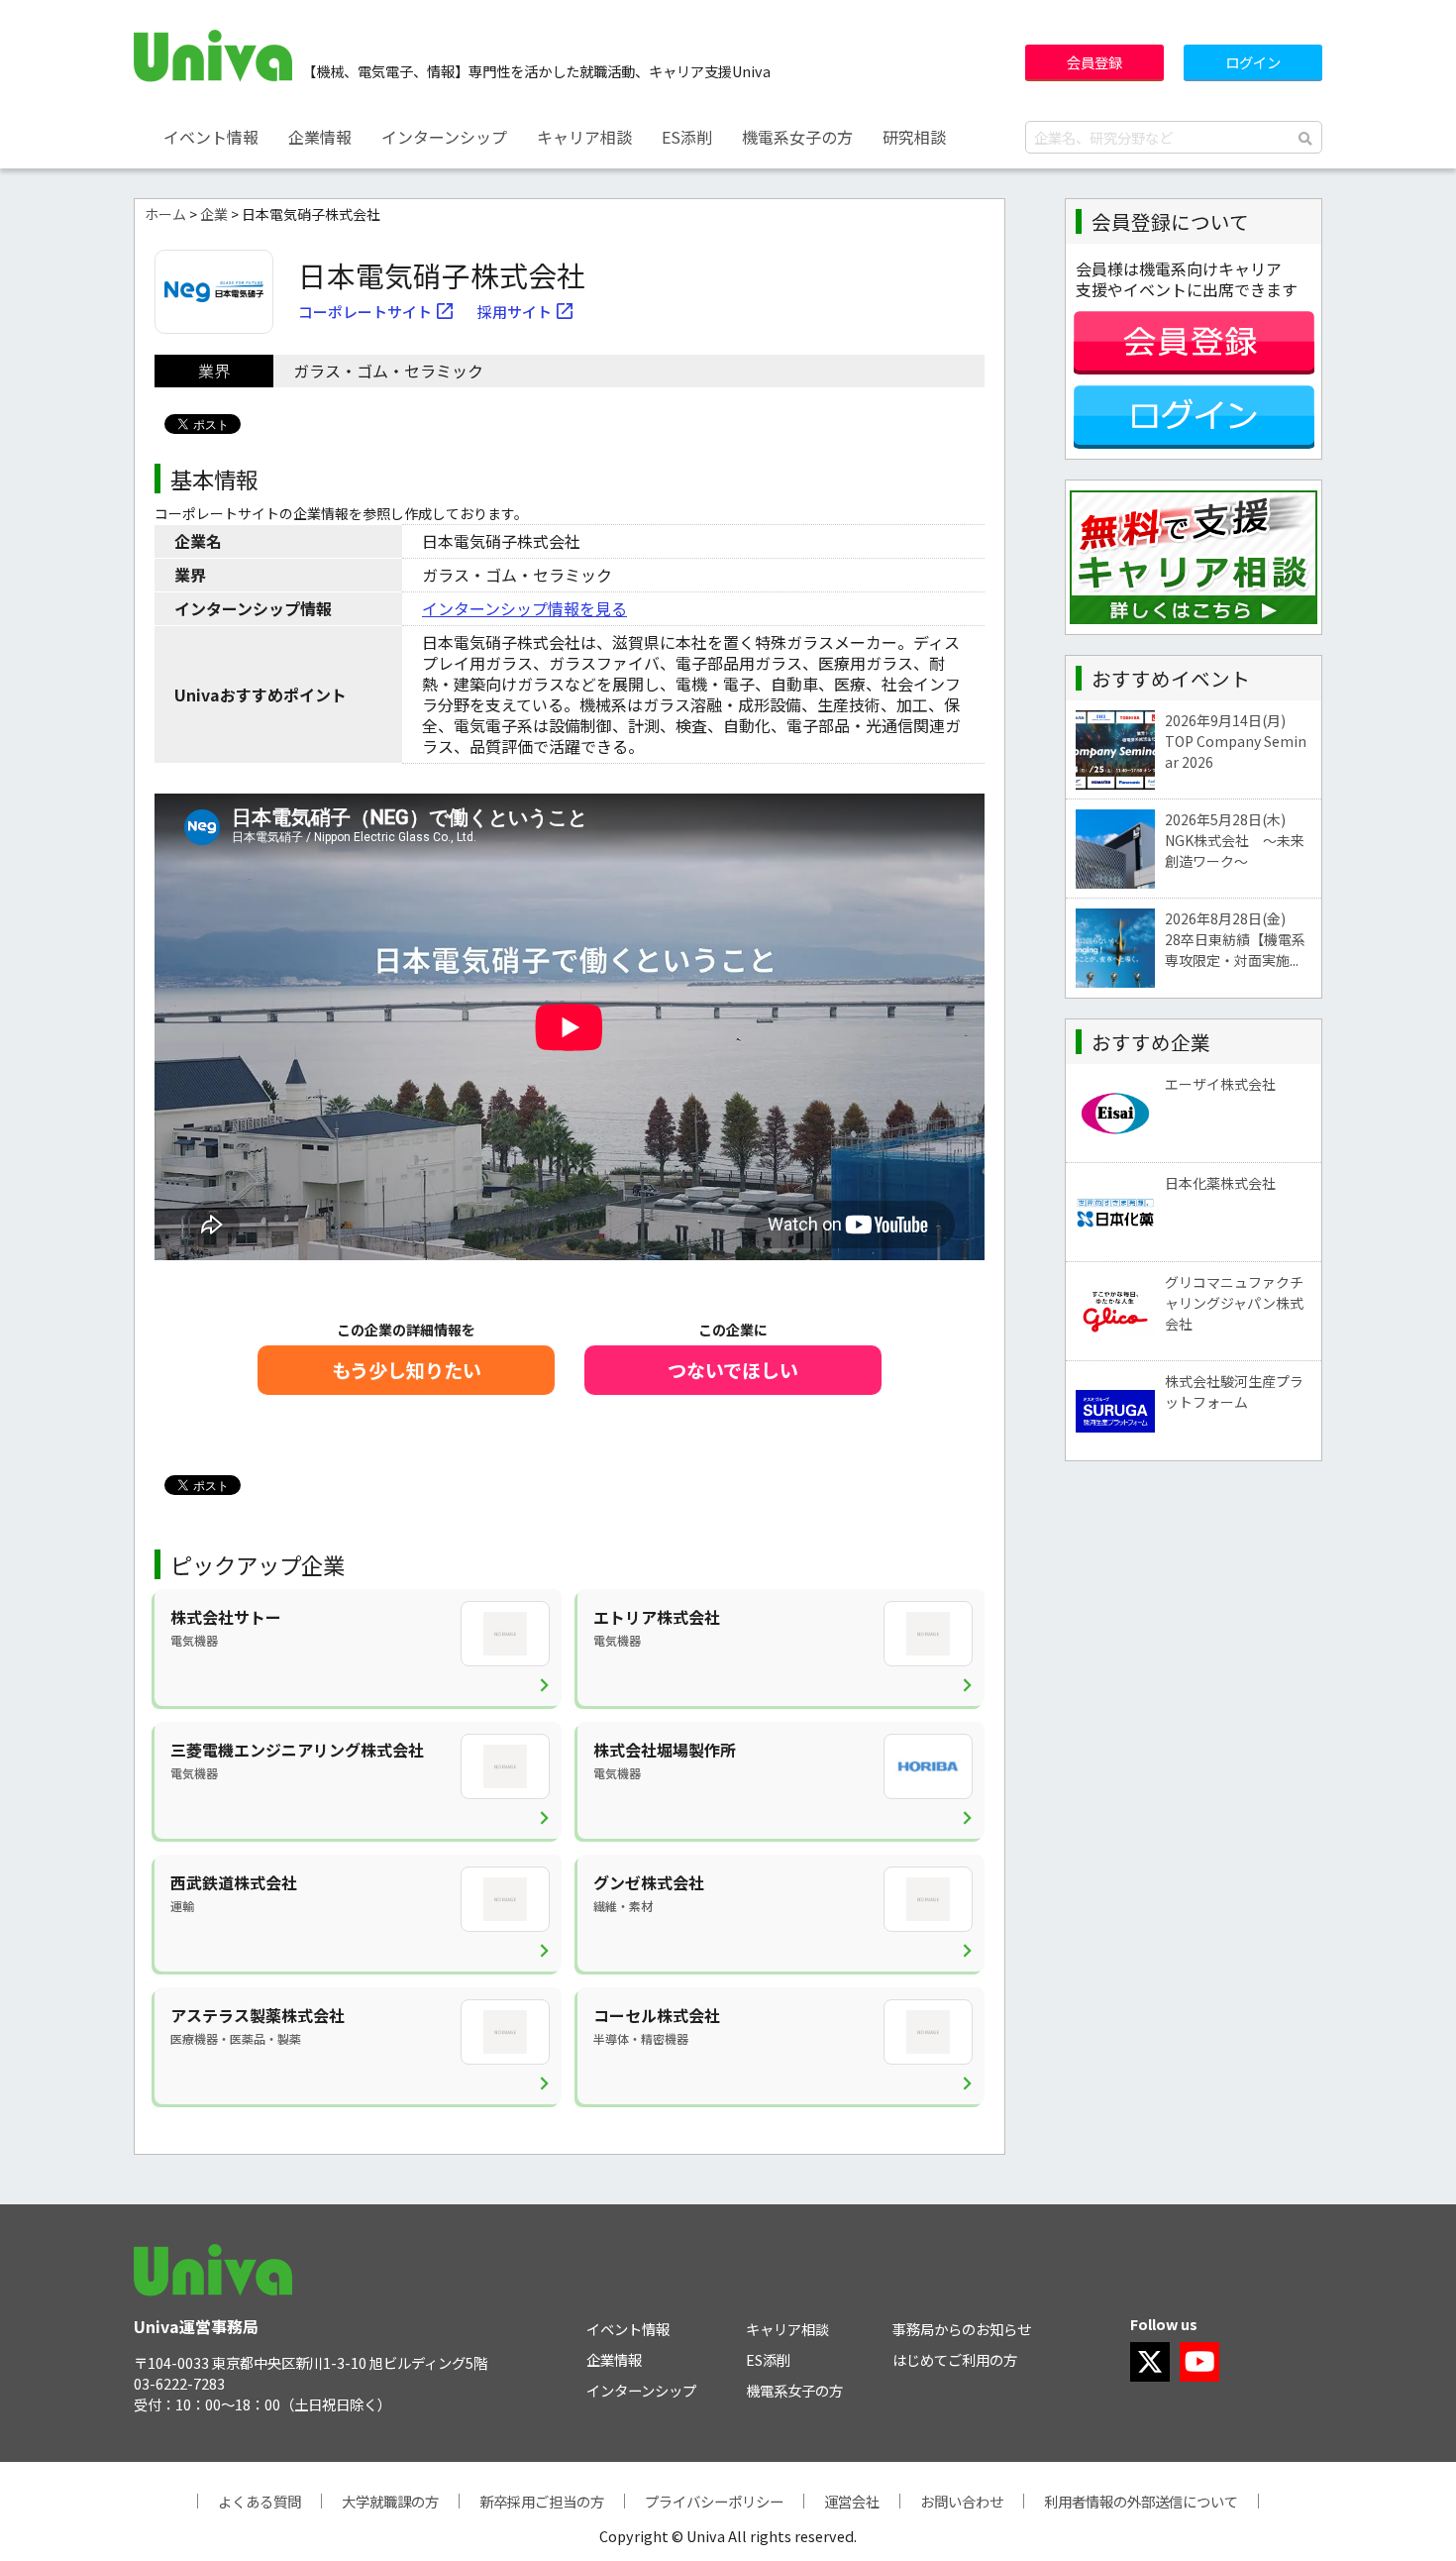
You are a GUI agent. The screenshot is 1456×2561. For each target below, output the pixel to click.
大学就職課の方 (390, 2501)
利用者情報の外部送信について (1141, 2501)
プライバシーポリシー (714, 2501)
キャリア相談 (584, 137)
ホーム (165, 214)
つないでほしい (733, 1370)
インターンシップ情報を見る (524, 608)
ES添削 (687, 137)
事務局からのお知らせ (962, 2329)
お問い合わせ (962, 2501)
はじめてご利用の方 (955, 2359)
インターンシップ (444, 137)
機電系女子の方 (797, 137)
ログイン (1253, 62)
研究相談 (914, 137)
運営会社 (852, 2501)
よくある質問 (260, 2501)
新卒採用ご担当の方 (542, 2501)
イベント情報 (211, 137)
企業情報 (320, 137)
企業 (214, 214)
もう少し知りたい (407, 1370)
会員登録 (1094, 62)
